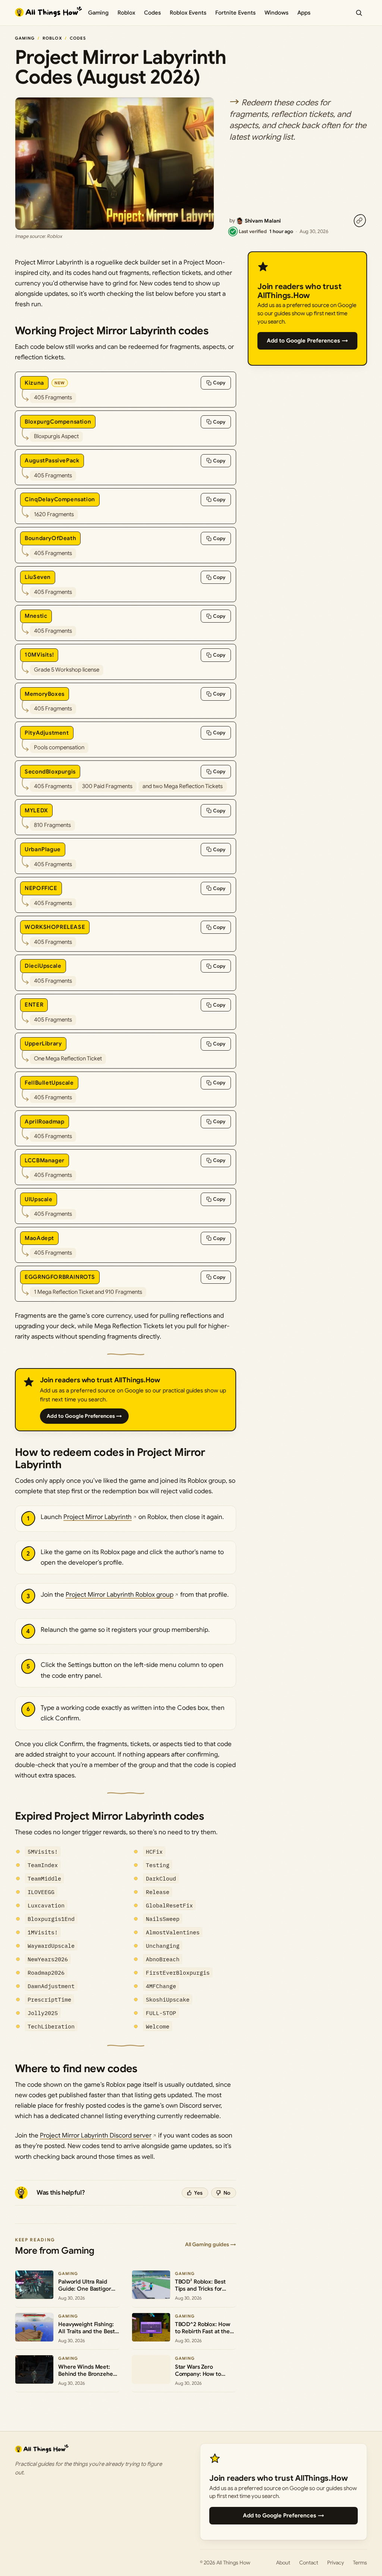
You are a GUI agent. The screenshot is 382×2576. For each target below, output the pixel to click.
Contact (309, 2563)
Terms (360, 2563)
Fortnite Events (235, 13)
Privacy (336, 2563)
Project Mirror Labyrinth (98, 1517)
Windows (276, 13)
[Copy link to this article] (360, 221)
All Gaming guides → (211, 2244)
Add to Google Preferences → (84, 1416)
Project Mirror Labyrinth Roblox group (120, 1595)
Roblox (126, 13)
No (227, 2193)
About (283, 2563)
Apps (304, 13)
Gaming (98, 13)
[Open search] (359, 13)
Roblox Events (188, 13)
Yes (198, 2193)
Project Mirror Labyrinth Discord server (96, 2135)
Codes (152, 13)
